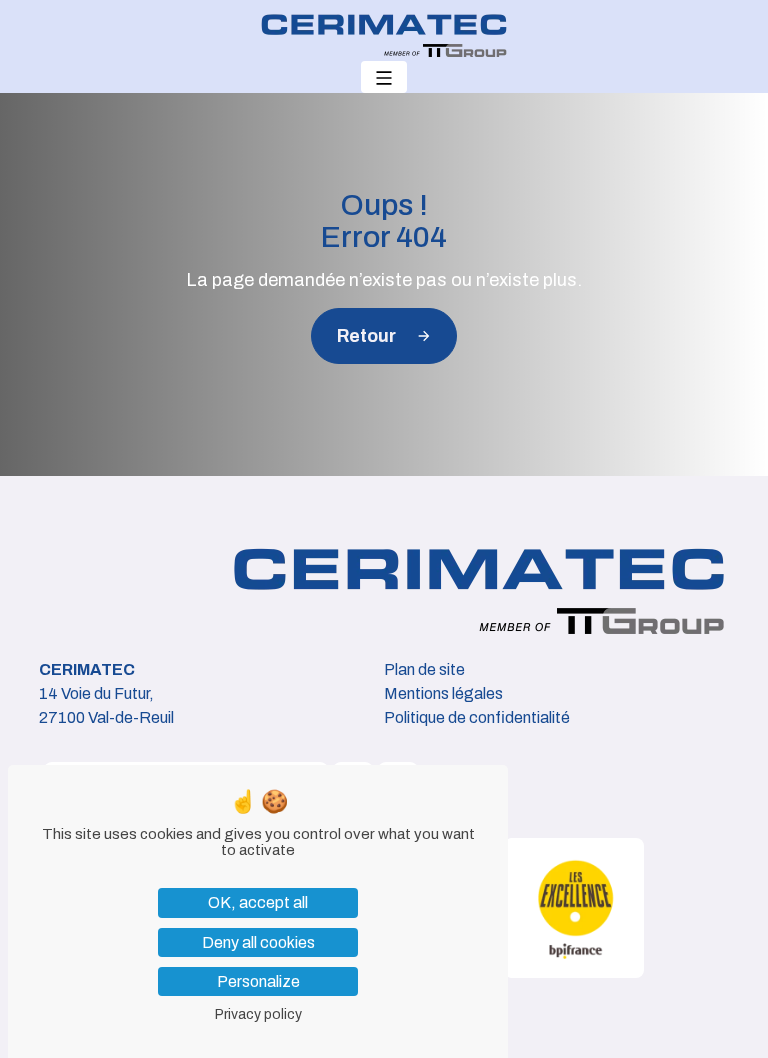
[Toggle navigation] (384, 77)
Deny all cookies (258, 942)
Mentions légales (443, 693)
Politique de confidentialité (477, 717)
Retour (366, 336)
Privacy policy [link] (258, 1014)
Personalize (258, 981)
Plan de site (424, 669)
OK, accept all (258, 902)
